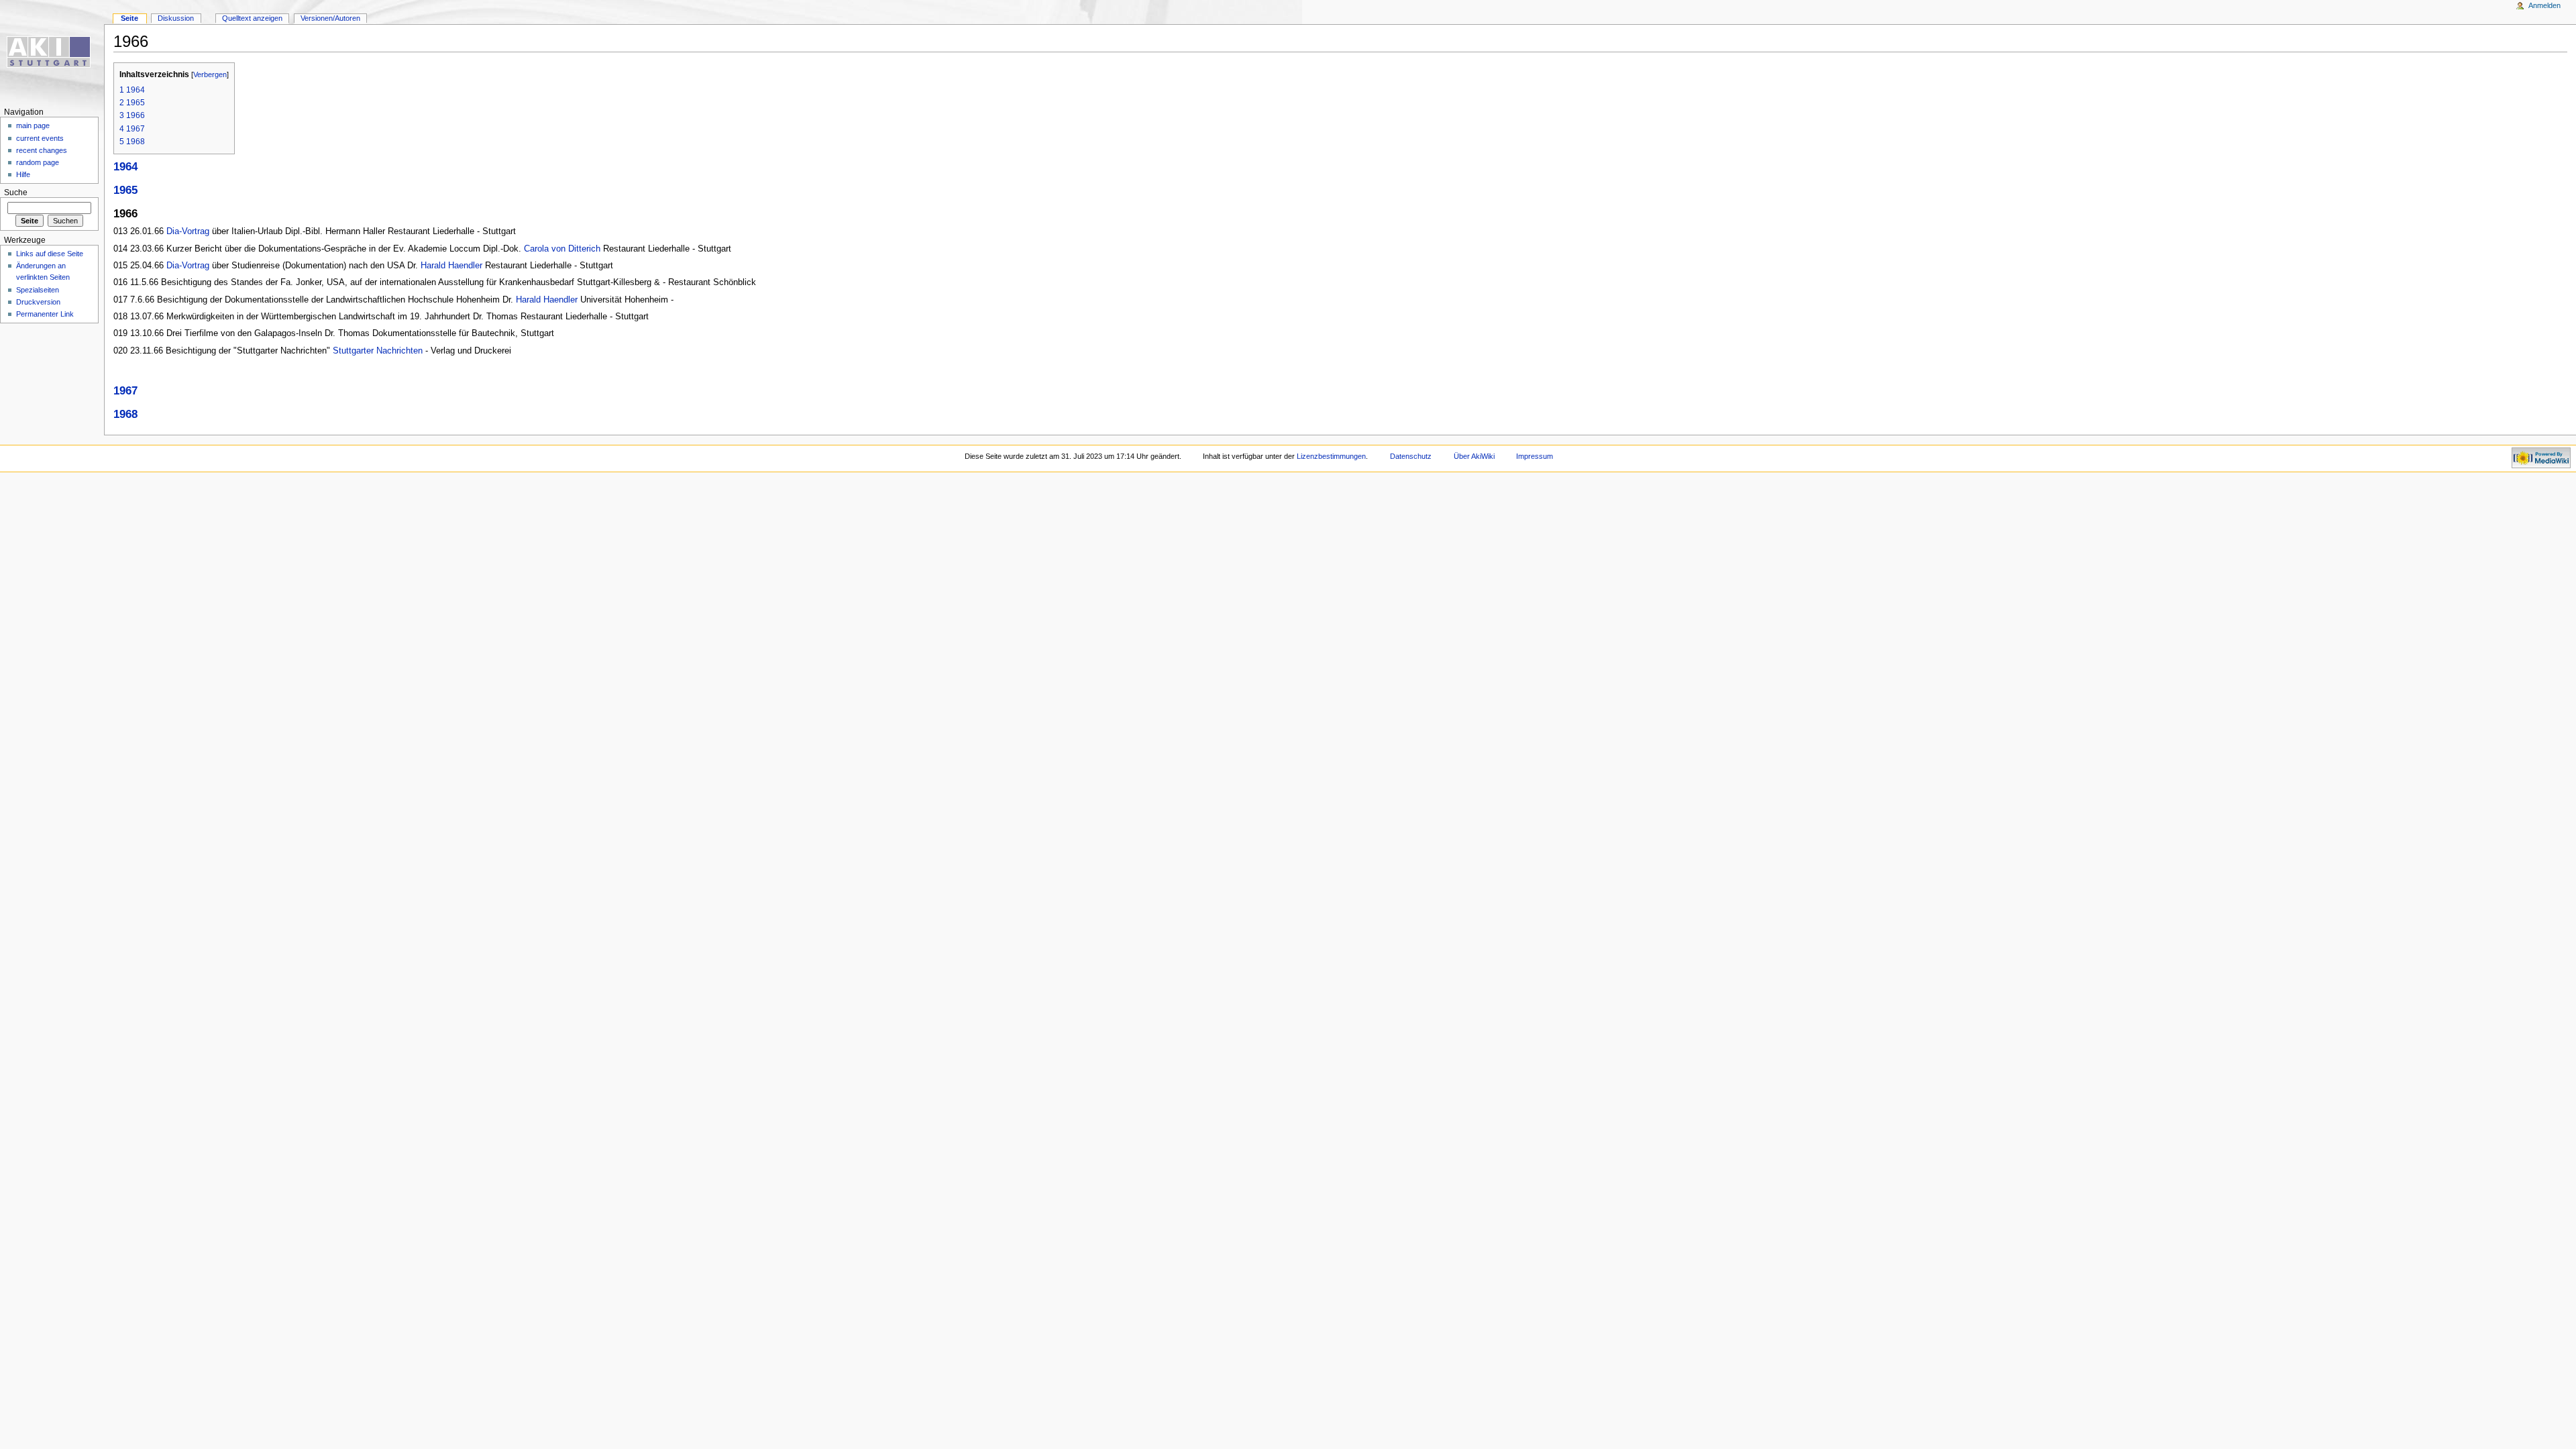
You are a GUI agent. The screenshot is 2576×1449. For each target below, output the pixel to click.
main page (33, 125)
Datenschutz (1411, 456)
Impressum (1535, 456)
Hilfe (23, 174)
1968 (125, 414)
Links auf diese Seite (50, 254)
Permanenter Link (45, 314)
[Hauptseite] (52, 52)
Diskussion (176, 18)
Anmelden (2544, 5)
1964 (125, 167)
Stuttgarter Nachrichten (378, 351)
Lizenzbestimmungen (1331, 456)
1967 (125, 391)
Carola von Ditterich (562, 249)
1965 (125, 190)
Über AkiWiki (1474, 456)
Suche (16, 193)
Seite (129, 18)
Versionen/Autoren (330, 18)
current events (40, 138)
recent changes (42, 150)
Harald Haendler (451, 266)
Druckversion (38, 302)
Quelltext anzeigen (252, 18)
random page (38, 162)
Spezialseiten (38, 290)
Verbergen (210, 74)
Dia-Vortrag (188, 231)
